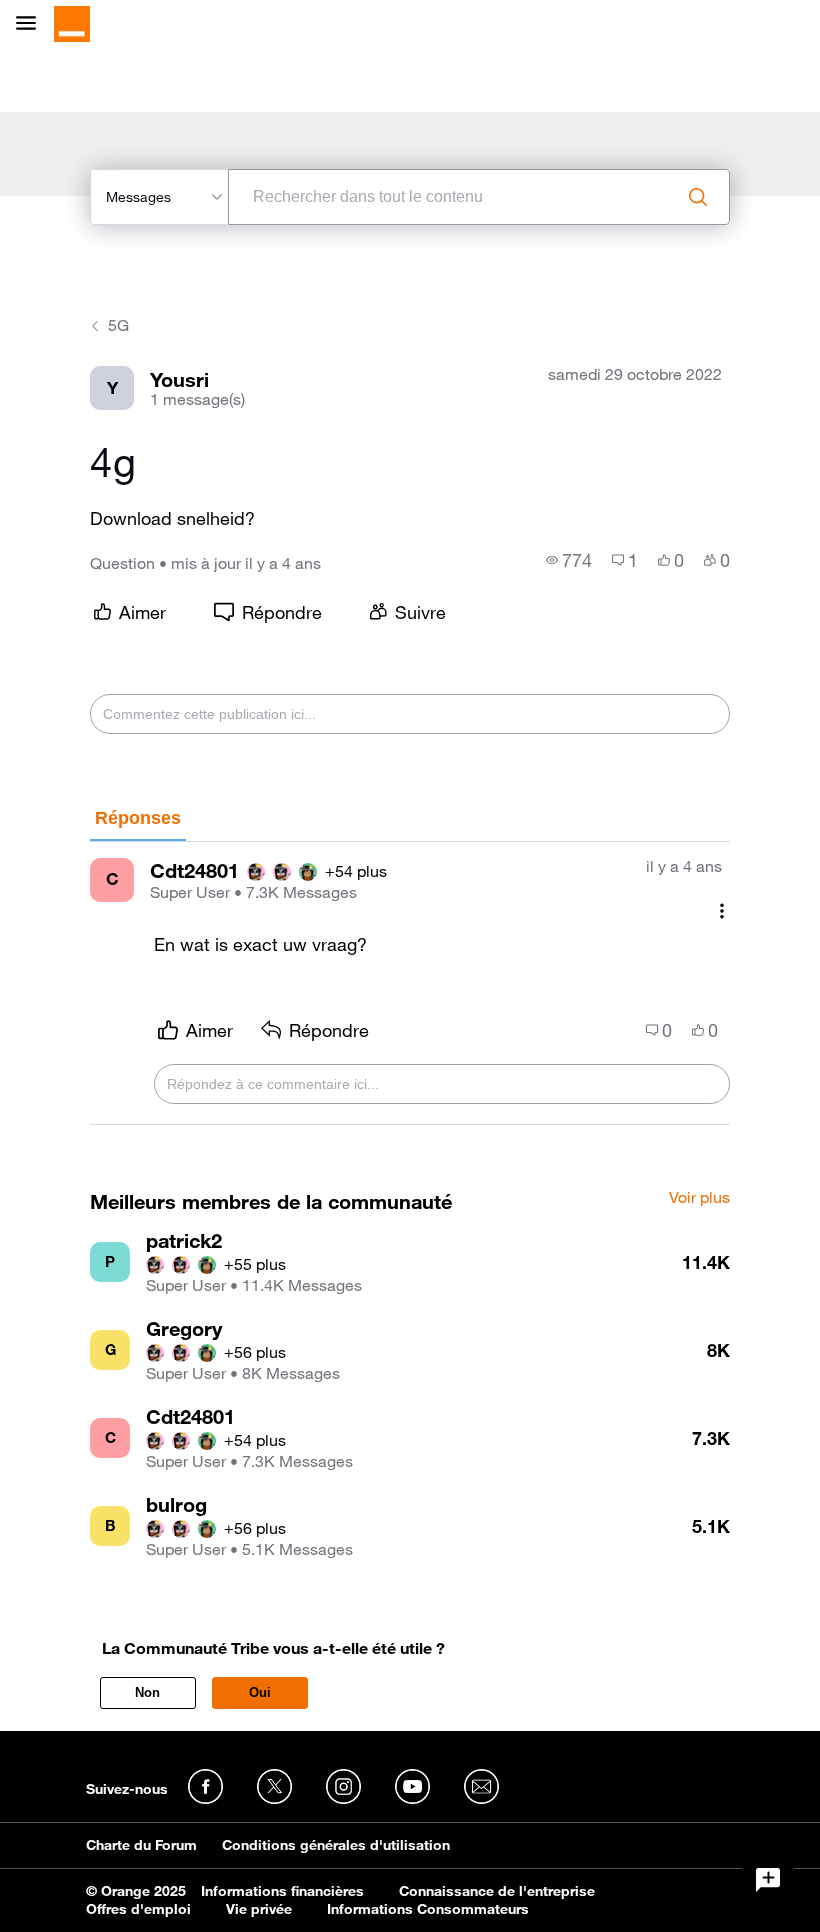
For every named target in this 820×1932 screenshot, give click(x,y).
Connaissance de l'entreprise (497, 1891)
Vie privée (259, 1909)
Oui (260, 1692)
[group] (569, 560)
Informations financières (282, 1891)
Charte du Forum (141, 1845)
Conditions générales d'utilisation (336, 1845)
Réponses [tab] (138, 818)
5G (118, 325)
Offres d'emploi (138, 1909)
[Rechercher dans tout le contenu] (698, 197)
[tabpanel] (410, 983)
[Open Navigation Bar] (32, 24)
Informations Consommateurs (428, 1909)
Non (147, 1692)
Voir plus (699, 1198)
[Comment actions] (722, 911)
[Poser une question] (768, 1880)
